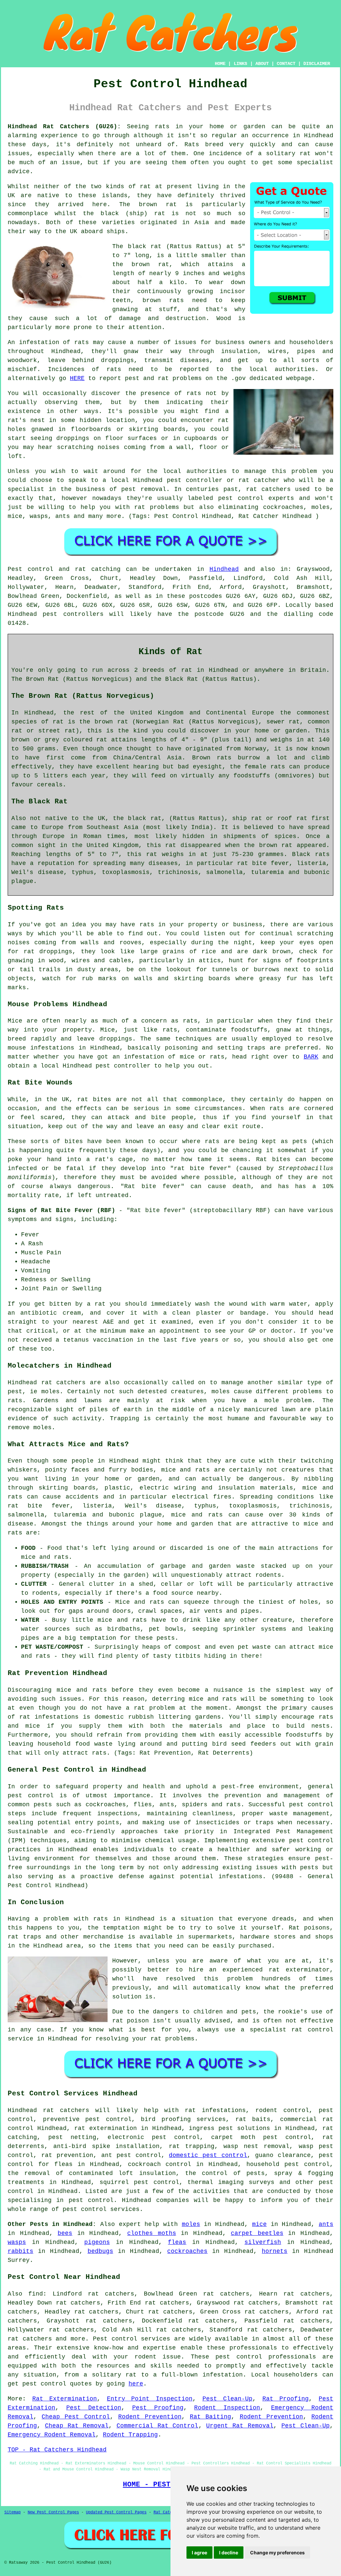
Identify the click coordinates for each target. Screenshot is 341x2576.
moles (50, 1392)
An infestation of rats (48, 342)
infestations (57, 1717)
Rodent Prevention (150, 2417)
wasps (17, 2242)
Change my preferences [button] (277, 2553)
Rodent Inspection (227, 2408)
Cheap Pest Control (76, 2417)
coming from (144, 447)
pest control (91, 2200)
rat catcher (259, 480)
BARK (311, 1057)
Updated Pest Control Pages (116, 2512)
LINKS (240, 64)
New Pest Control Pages (53, 2512)
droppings (73, 438)
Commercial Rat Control (158, 2426)
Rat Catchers (168, 2512)
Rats (192, 145)
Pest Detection (94, 2408)
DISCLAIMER (317, 64)
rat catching (98, 569)
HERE (77, 378)
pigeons (97, 2242)
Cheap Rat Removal (77, 2426)
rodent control (282, 2110)
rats (194, 393)
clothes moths (152, 2233)
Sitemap (12, 2512)
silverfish (263, 2242)
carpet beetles (257, 2233)
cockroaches (187, 2251)
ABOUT (262, 64)
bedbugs (100, 2251)
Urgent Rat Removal (240, 2426)
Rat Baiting (210, 2417)
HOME (220, 64)
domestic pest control (208, 2155)
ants (326, 2224)
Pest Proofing (158, 2408)
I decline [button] (229, 2553)
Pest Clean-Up (228, 2399)
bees (65, 2233)
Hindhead (224, 569)
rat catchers (268, 489)
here (136, 2384)
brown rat (158, 205)
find (36, 2294)
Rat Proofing (286, 2399)
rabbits (20, 2251)
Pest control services (132, 2339)
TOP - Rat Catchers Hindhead (57, 2450)
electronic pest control (154, 2137)
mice (259, 2224)
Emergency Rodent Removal (52, 2435)
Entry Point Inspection (150, 2399)
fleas (177, 2242)
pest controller (123, 1066)
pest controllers (73, 614)
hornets (275, 2251)
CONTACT (286, 64)
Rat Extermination (65, 2399)
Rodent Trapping (130, 2435)
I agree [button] (199, 2553)
